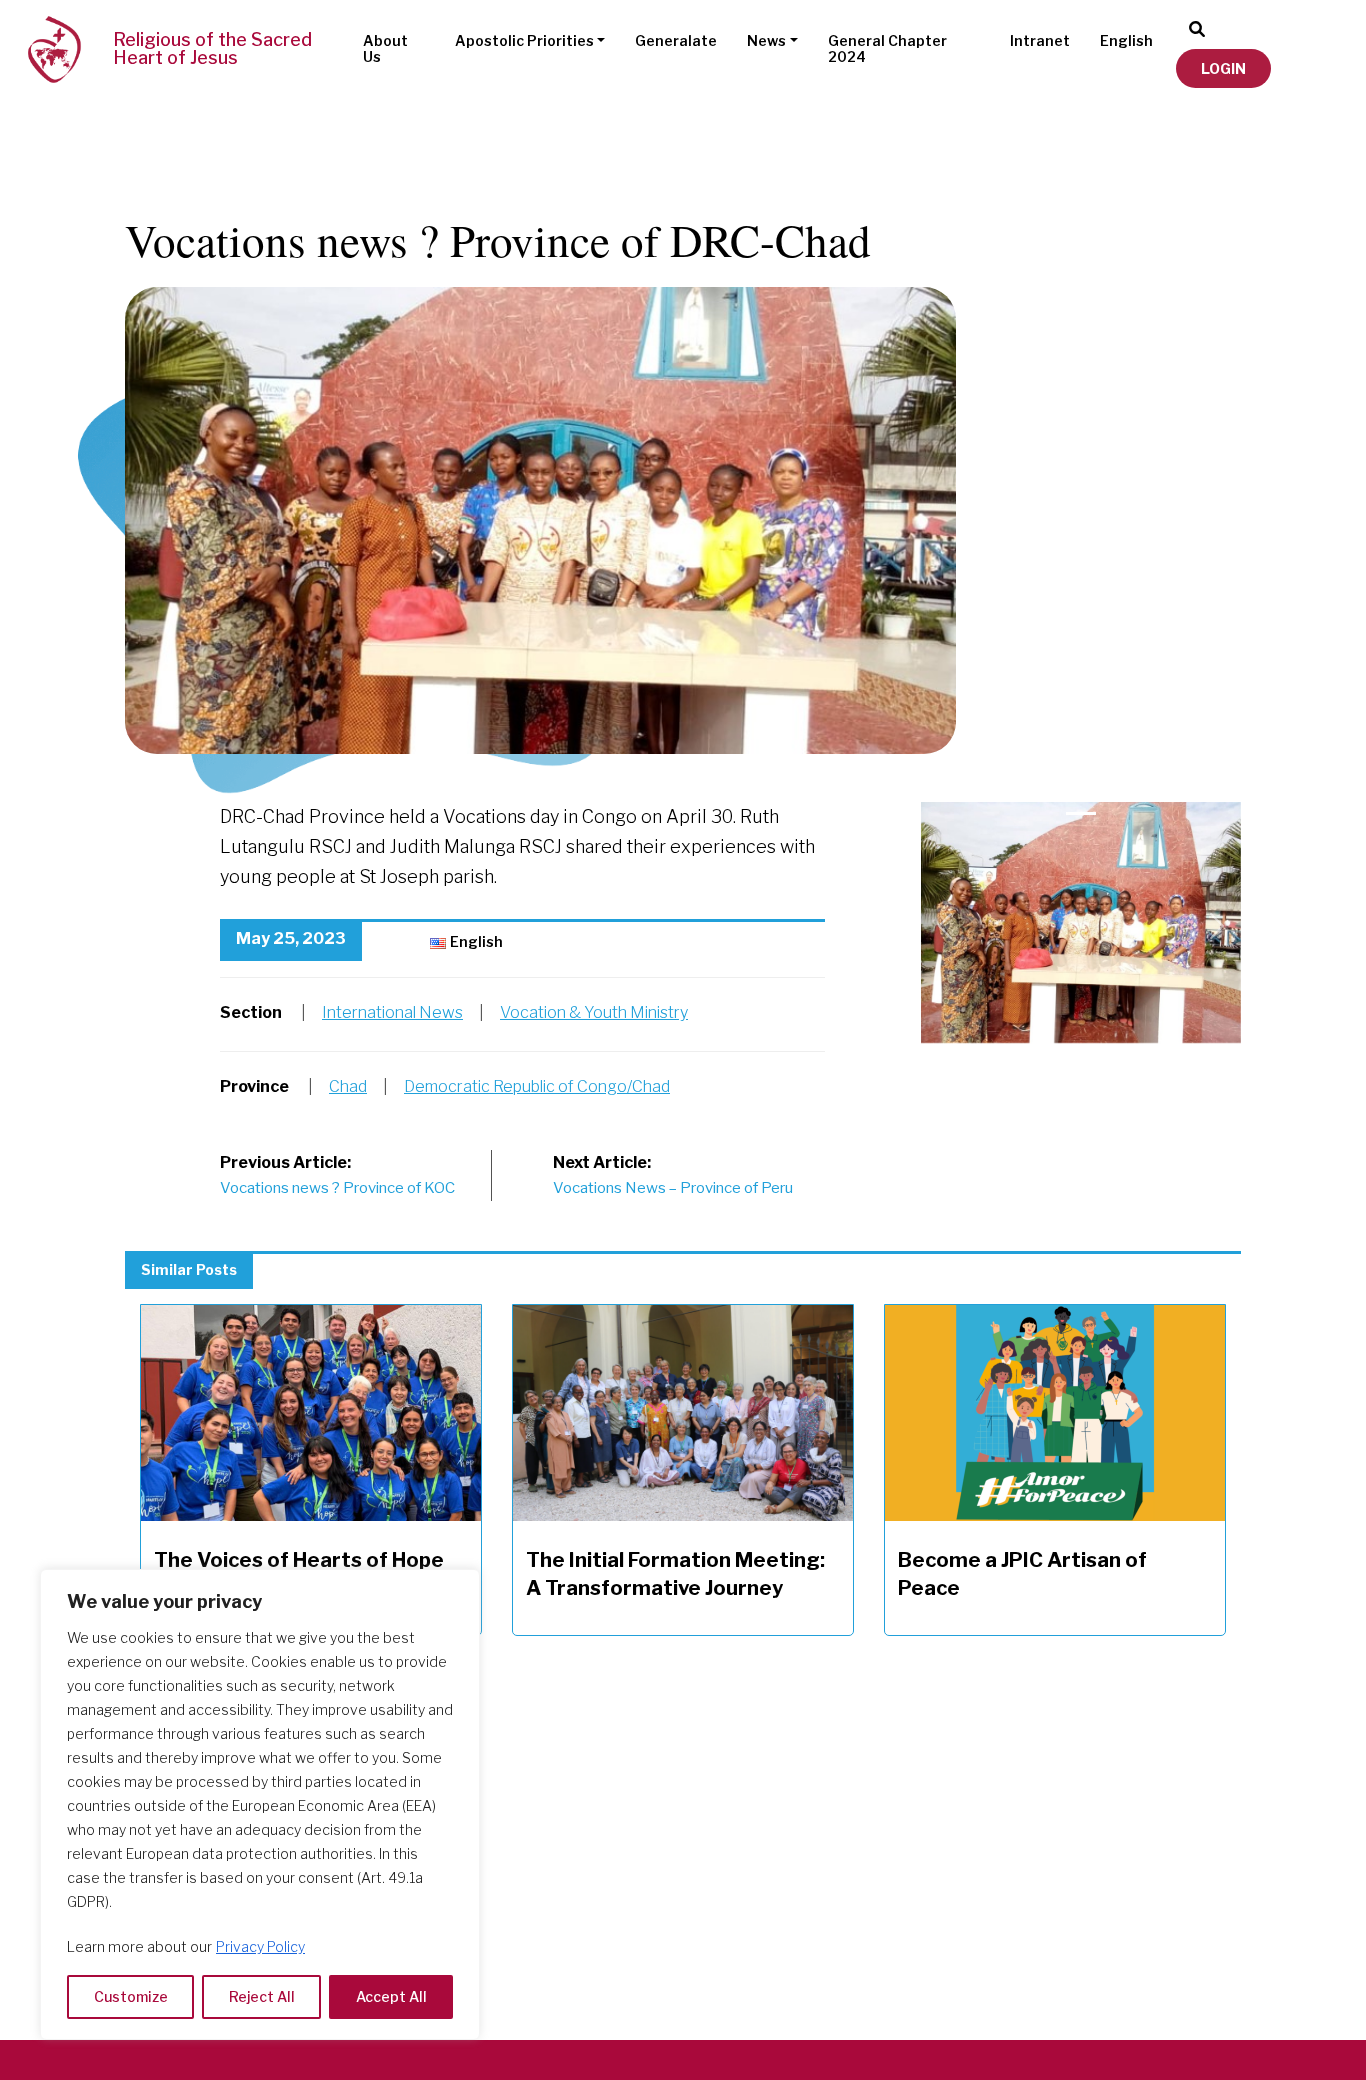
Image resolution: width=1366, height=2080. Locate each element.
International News (392, 1012)
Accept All (391, 1996)
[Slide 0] (1081, 813)
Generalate (676, 40)
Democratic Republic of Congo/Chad (537, 1086)
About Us (385, 49)
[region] (260, 1804)
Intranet (1040, 40)
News (766, 40)
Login (1223, 68)
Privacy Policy (260, 1946)
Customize (131, 1996)
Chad (348, 1086)
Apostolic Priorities (524, 40)
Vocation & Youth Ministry (594, 1012)
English (1126, 40)
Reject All (262, 1996)
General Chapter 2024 (887, 49)
